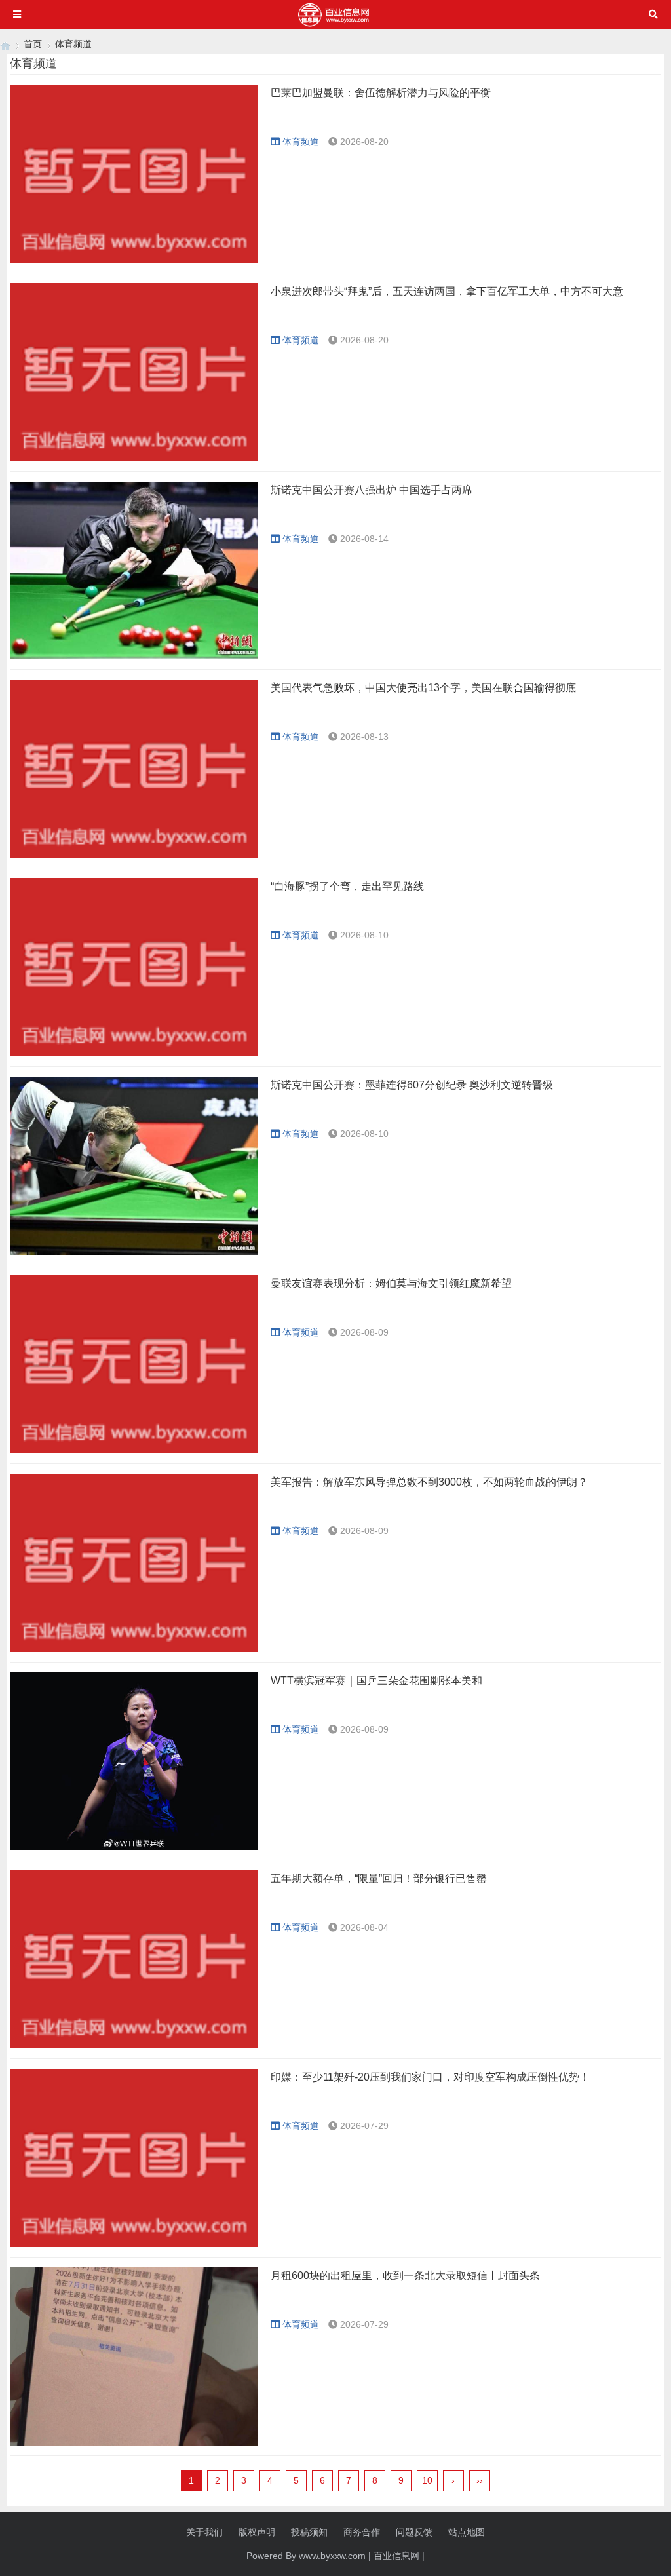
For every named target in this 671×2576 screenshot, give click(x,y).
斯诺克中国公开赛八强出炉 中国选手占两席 (372, 490)
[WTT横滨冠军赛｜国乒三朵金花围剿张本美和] (134, 1761)
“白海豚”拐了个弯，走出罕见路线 (347, 886)
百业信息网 (396, 2556)
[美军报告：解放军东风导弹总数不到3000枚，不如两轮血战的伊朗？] (134, 1563)
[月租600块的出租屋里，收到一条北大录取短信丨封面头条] (134, 2356)
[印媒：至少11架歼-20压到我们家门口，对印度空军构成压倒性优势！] (134, 2158)
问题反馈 (414, 2532)
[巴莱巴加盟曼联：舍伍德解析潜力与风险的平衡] (134, 174)
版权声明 (257, 2532)
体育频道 (73, 44)
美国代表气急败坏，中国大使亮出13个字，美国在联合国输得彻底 (423, 688)
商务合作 (362, 2532)
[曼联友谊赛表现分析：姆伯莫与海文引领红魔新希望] (134, 1364)
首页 (33, 44)
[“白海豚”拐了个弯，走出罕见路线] (134, 967)
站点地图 (467, 2532)
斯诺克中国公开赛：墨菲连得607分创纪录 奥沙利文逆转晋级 (412, 1085)
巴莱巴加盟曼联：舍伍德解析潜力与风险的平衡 (381, 93)
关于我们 (204, 2532)
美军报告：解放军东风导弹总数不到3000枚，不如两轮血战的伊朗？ (429, 1482)
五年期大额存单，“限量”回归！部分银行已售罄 (379, 1878)
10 (427, 2480)
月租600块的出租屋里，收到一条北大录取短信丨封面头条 (405, 2276)
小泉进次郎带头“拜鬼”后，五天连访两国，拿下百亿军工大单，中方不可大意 (447, 291)
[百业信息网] (5, 44)
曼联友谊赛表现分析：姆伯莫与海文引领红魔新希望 (391, 1283)
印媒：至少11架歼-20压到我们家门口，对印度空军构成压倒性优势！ (430, 2077)
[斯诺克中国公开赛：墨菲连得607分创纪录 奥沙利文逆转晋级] (134, 1166)
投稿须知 (309, 2532)
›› (480, 2480)
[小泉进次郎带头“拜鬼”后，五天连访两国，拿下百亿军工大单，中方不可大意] (134, 372)
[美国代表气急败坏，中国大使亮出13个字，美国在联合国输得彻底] (134, 769)
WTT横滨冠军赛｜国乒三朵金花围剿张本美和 (376, 1681)
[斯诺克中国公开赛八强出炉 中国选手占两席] (134, 571)
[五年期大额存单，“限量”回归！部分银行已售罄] (134, 1959)
